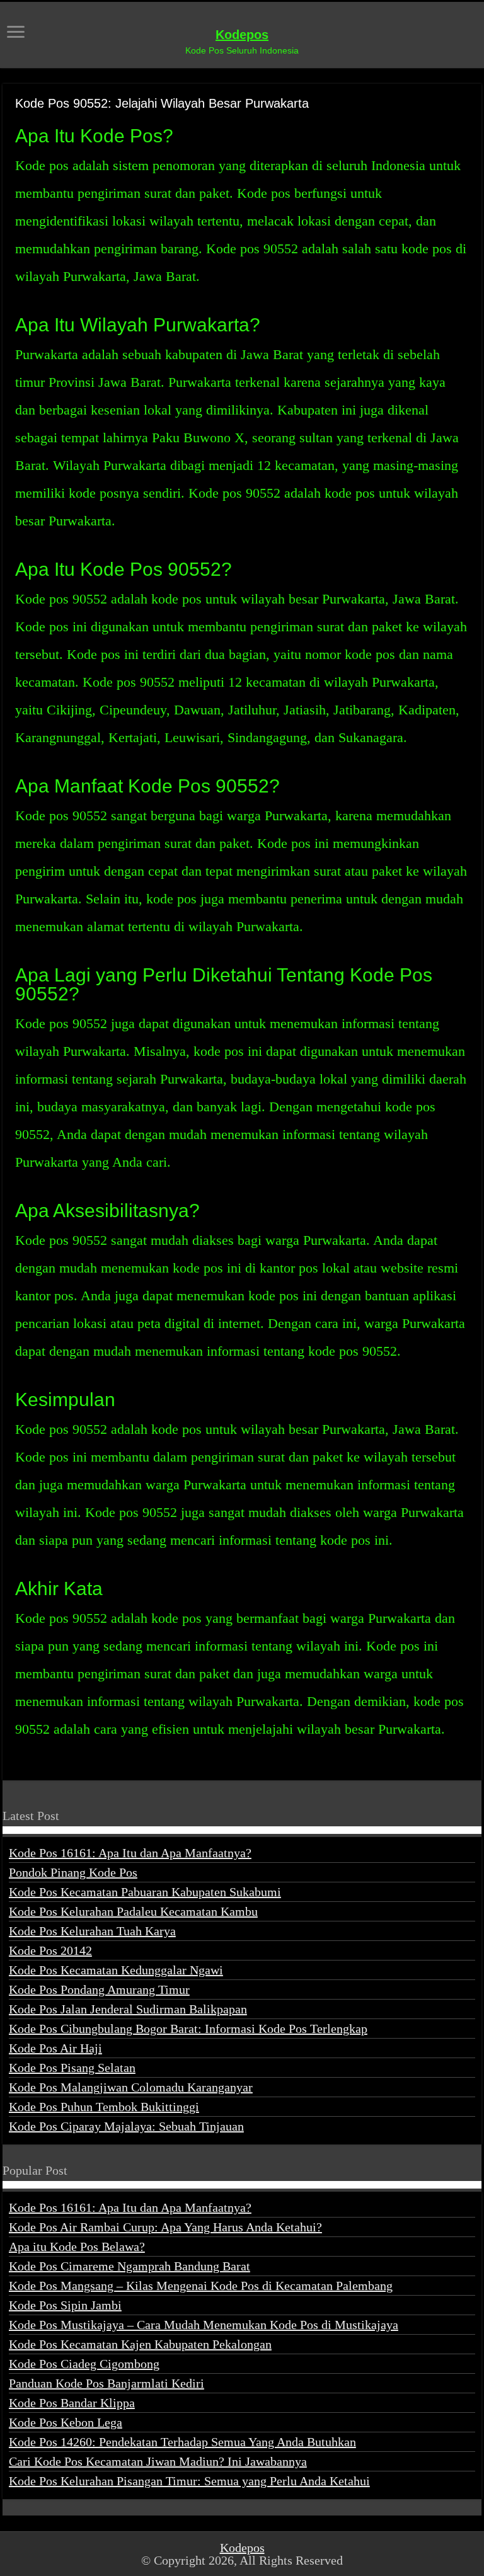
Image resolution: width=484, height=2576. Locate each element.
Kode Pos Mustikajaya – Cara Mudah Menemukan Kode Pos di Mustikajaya (204, 2325)
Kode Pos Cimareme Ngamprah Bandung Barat (130, 2266)
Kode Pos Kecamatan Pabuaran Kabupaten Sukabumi (145, 1892)
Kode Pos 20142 (50, 1950)
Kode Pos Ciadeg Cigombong (84, 2364)
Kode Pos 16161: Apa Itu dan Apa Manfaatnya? (130, 1853)
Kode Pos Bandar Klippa (72, 2403)
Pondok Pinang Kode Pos (73, 1872)
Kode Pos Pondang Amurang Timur (99, 1989)
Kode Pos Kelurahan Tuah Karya (92, 1931)
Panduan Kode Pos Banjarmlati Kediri (107, 2383)
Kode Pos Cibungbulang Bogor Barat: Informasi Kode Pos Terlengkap (188, 2029)
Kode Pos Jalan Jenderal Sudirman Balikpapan (128, 2009)
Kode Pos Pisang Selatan (72, 2068)
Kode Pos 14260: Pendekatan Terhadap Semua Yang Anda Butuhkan (182, 2442)
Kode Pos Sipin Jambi (65, 2305)
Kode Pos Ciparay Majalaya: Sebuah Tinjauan (126, 2126)
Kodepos (242, 35)
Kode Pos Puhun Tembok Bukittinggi (104, 2107)
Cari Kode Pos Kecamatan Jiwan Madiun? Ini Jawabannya (158, 2461)
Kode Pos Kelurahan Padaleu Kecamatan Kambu (133, 1911)
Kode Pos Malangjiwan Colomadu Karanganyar (131, 2087)
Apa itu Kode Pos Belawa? (77, 2247)
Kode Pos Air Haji (55, 2048)
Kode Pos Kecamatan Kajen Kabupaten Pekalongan (140, 2344)
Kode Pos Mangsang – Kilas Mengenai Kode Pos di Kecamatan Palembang (201, 2286)
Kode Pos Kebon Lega (66, 2422)
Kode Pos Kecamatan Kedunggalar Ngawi (116, 1970)
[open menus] (16, 33)
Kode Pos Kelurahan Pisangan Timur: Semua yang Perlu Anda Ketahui (189, 2481)
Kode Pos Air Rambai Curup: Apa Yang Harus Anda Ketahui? (165, 2227)
